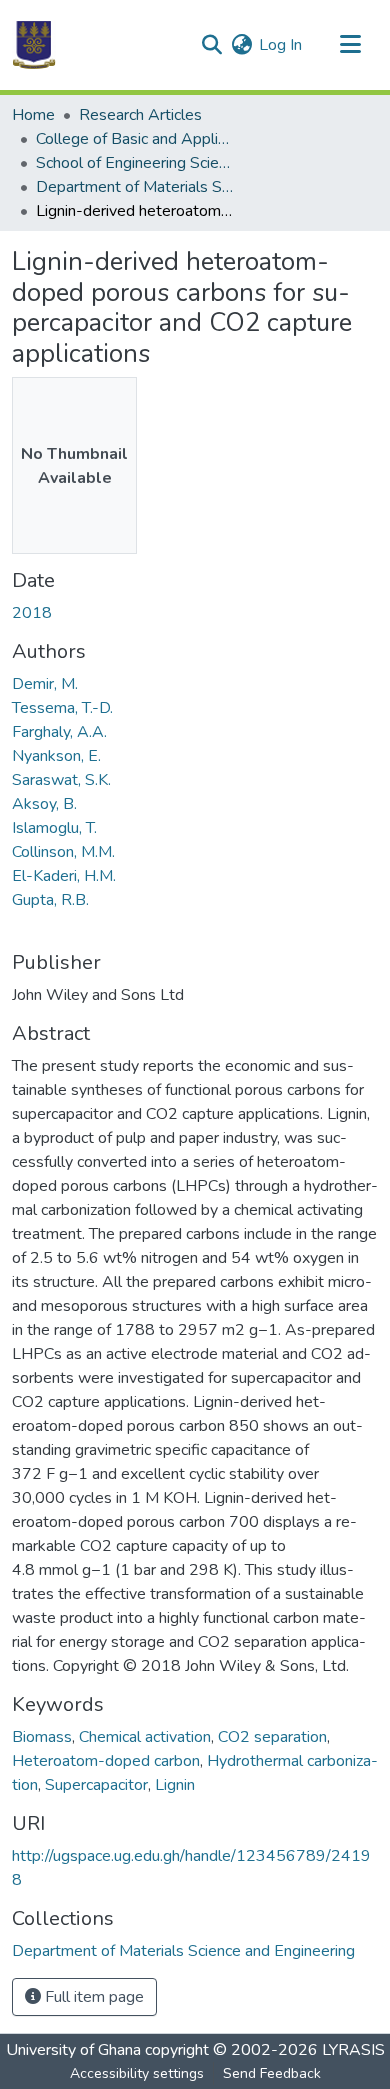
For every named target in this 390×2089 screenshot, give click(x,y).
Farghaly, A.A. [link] (59, 732)
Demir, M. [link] (45, 684)
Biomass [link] (42, 1737)
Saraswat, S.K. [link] (61, 780)
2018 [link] (32, 613)
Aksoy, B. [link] (44, 804)
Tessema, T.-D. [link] (62, 708)
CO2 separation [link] (272, 1737)
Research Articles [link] (140, 115)
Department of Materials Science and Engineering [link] (136, 187)
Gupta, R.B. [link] (50, 900)
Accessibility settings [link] (137, 2073)
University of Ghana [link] (73, 2050)
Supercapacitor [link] (96, 1785)
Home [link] (33, 115)
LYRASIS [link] (353, 2050)
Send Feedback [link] (272, 2073)
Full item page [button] (92, 1997)
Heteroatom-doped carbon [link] (106, 1761)
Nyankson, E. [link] (56, 756)
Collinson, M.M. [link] (63, 852)
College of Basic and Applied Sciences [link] (136, 139)
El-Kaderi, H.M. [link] (64, 876)
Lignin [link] (175, 1785)
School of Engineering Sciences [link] (136, 163)
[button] (34, 45)
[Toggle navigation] (350, 45)
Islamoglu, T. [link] (54, 828)
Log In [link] (280, 45)
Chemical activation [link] (145, 1737)
